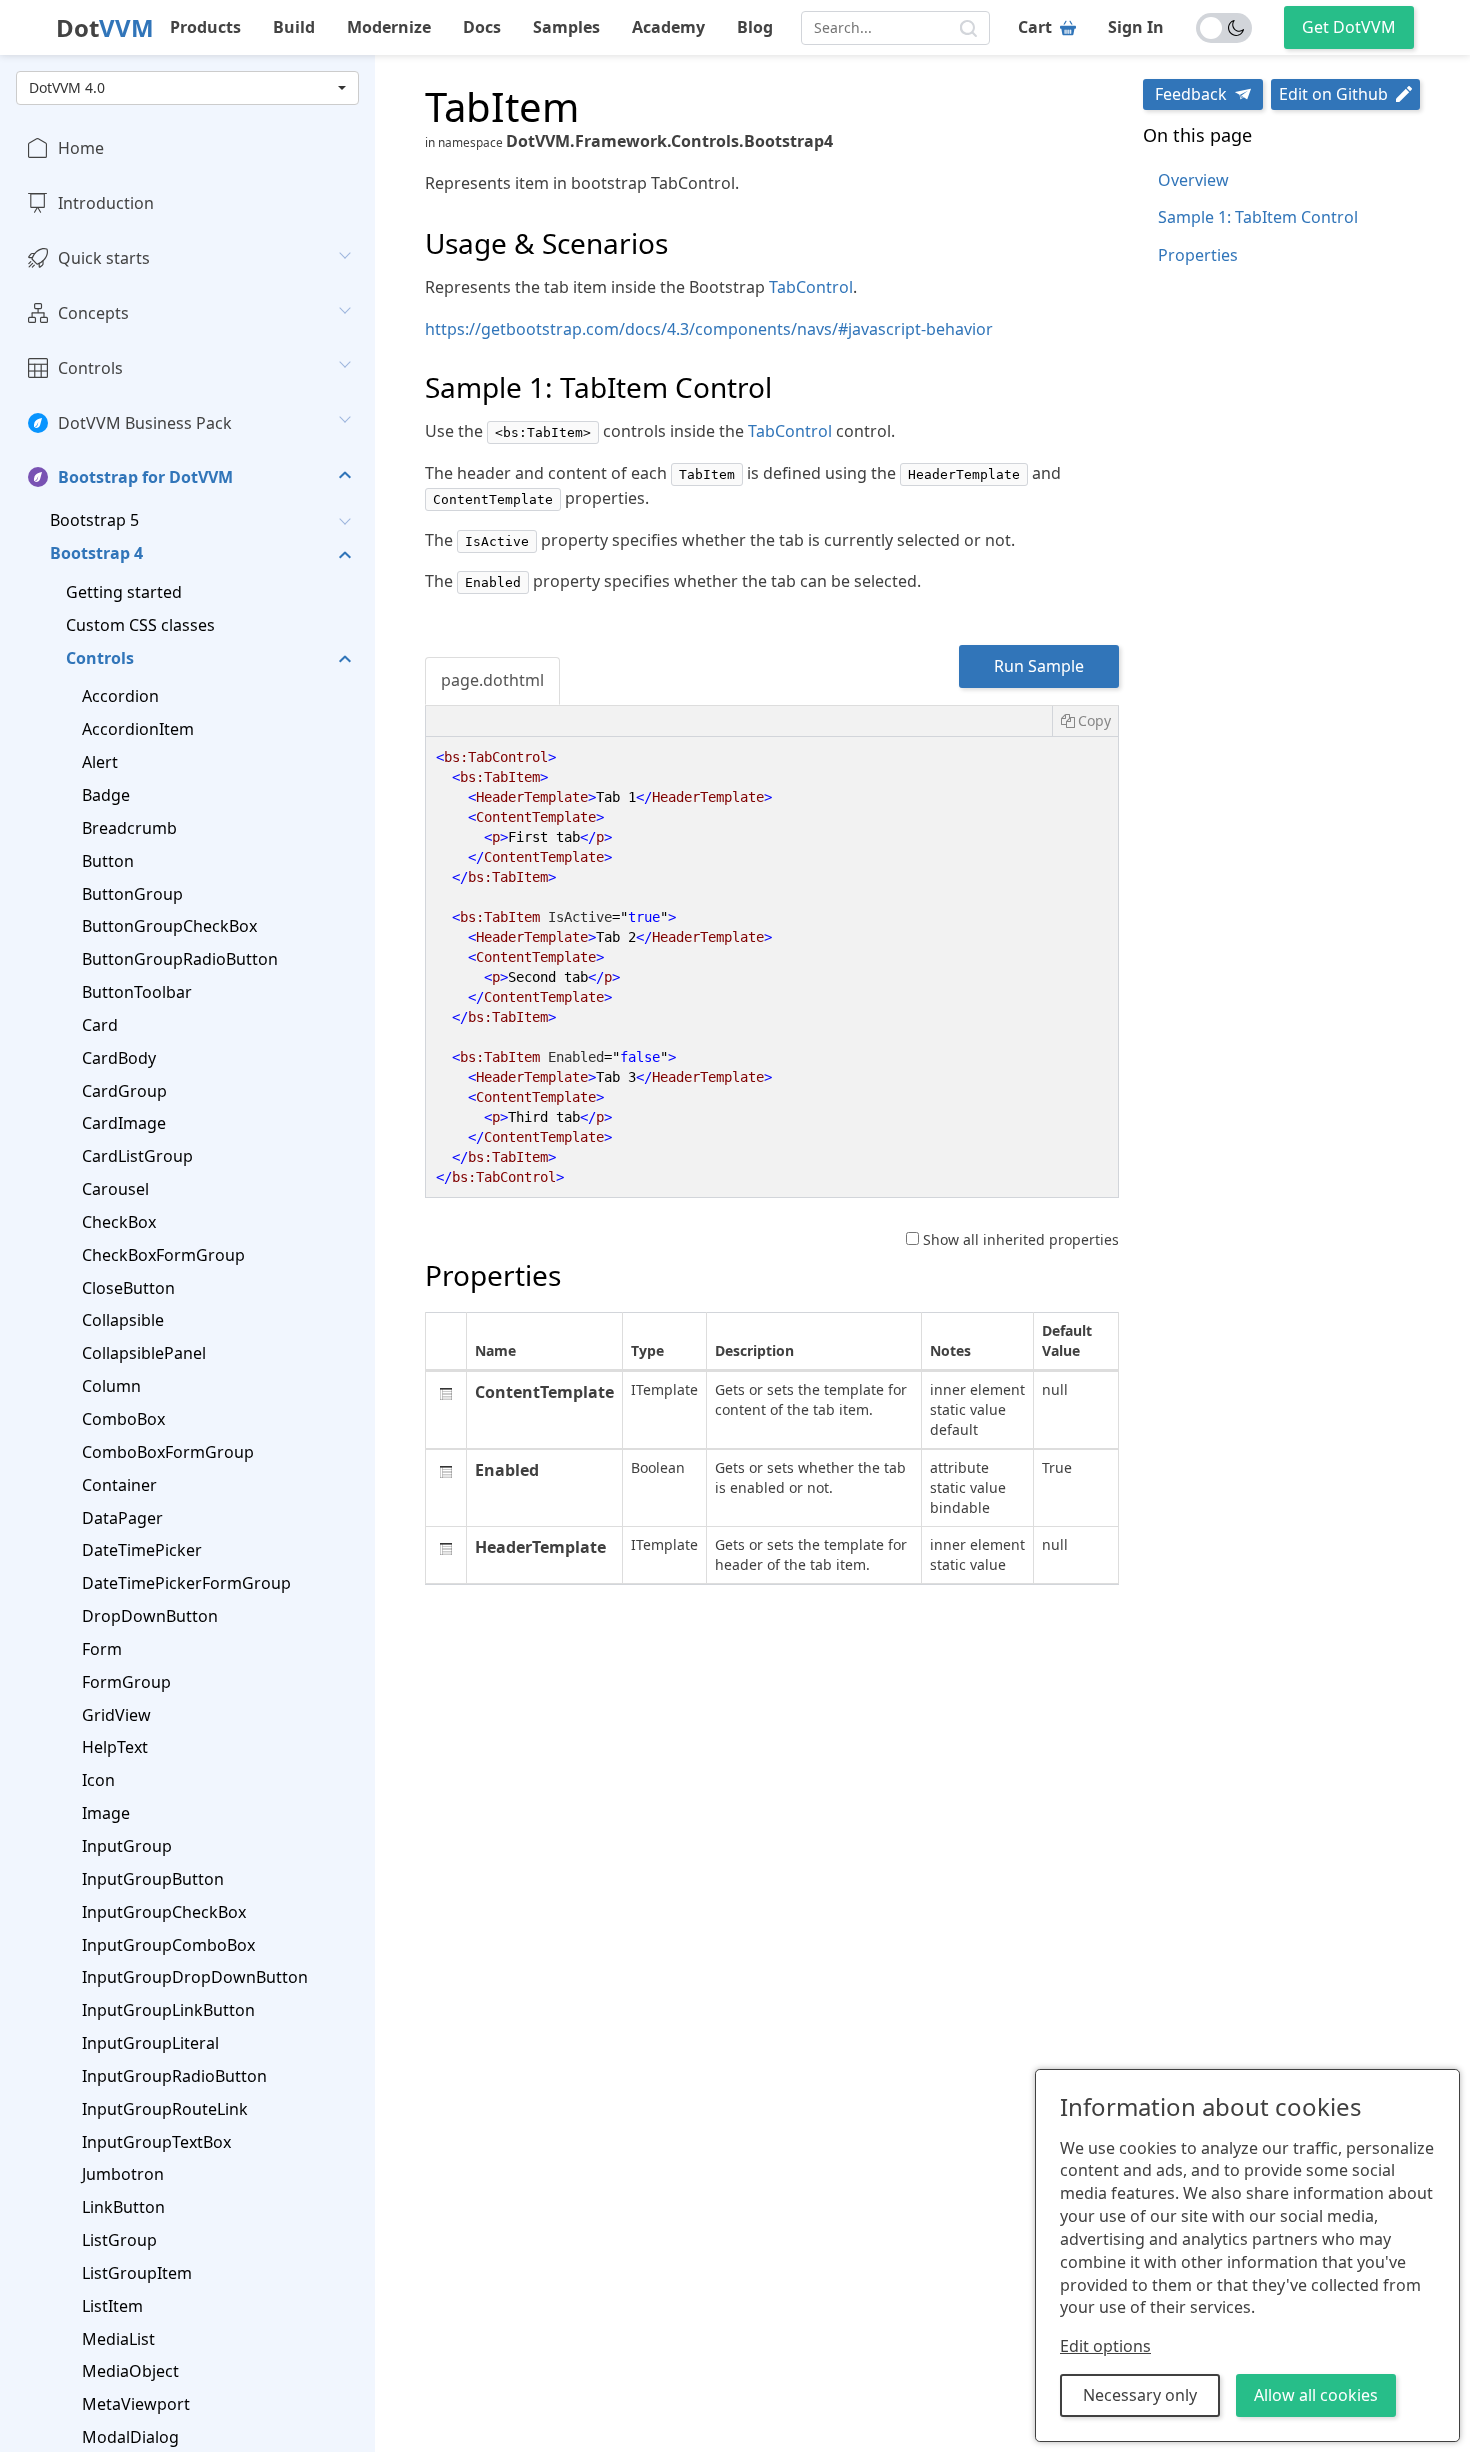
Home (81, 148)
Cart (1035, 27)
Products (205, 27)
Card (100, 1025)
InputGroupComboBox (168, 1944)
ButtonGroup (132, 893)
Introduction (106, 203)
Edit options (1105, 2346)
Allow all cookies (1316, 2395)
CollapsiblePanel (144, 1353)
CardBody (119, 1057)
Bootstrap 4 (96, 553)
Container (119, 1484)
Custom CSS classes (140, 624)
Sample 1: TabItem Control (1258, 217)
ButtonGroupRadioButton (180, 959)
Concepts (93, 313)
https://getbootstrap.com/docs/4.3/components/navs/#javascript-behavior (709, 329)
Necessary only (1140, 2395)
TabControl (811, 287)
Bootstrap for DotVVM (145, 477)
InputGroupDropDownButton (195, 1977)
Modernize (389, 27)
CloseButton (128, 1287)
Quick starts (104, 258)
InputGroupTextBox (156, 2141)
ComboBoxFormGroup (168, 1452)
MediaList (118, 2338)
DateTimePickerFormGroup (186, 1583)
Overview (1193, 180)
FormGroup (126, 1681)
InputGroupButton (153, 1879)
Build (294, 27)
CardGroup (124, 1090)
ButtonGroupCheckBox (169, 926)
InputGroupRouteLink (165, 2108)
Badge (106, 795)
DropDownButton (150, 1616)
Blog (755, 27)
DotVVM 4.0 (67, 87)
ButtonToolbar (137, 992)
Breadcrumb (129, 828)
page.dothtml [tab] (492, 680)
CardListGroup (137, 1156)
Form (102, 1649)
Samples (566, 27)
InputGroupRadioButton (174, 2076)
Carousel (115, 1189)
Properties (1198, 255)
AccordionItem (138, 729)
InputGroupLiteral (150, 2043)
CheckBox (119, 1222)
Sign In (1136, 27)
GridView (116, 1714)
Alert (100, 762)
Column (111, 1386)
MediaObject (130, 2371)
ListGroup (119, 2240)
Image (106, 1813)
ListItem (112, 2305)
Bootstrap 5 (94, 520)
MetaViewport (136, 2404)
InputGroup (127, 1846)
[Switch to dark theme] (1224, 28)
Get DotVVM (1349, 27)
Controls (90, 367)
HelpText (115, 1747)
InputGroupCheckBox (164, 1911)
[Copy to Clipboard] (1085, 721)
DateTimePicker (142, 1550)
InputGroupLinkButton (168, 2010)
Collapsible (123, 1320)
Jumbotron (123, 2174)
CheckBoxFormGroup (163, 1254)
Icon (98, 1780)
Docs (482, 27)
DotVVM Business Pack (145, 422)
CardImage (124, 1123)
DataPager (122, 1517)
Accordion (120, 696)
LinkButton (123, 2207)
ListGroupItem (137, 2273)
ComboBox (123, 1419)
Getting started (124, 592)
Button (108, 860)
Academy (668, 27)
